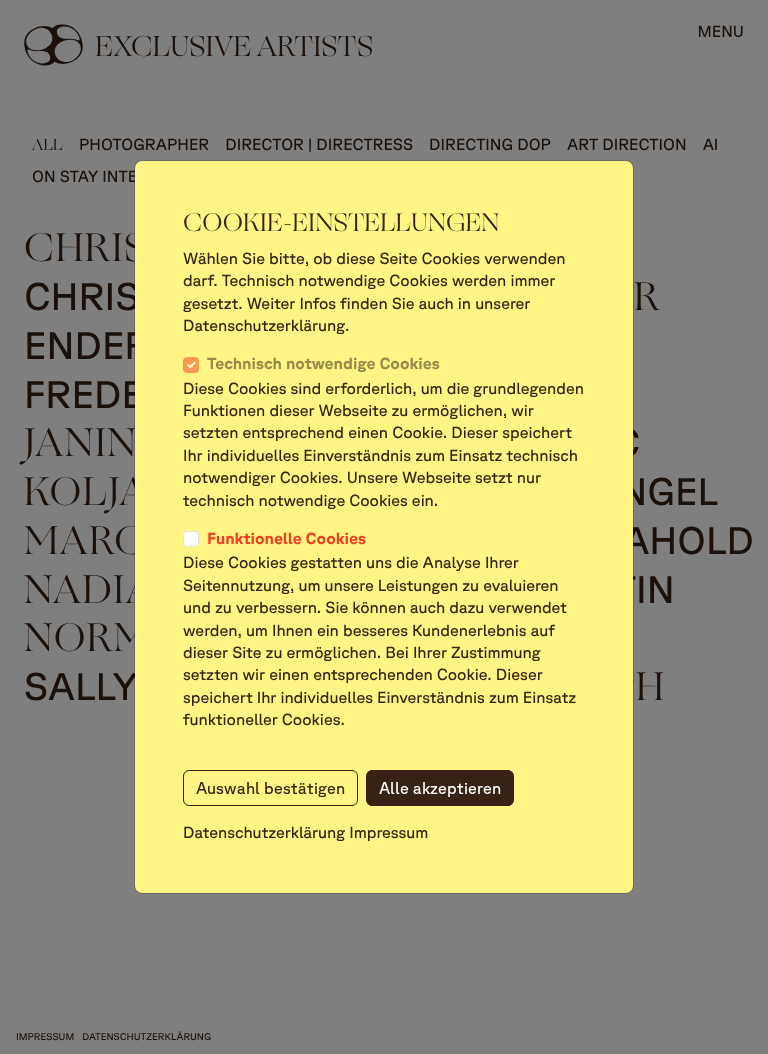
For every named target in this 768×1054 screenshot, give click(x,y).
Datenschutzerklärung (264, 833)
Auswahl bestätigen (270, 788)
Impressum (388, 833)
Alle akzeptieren (440, 788)
